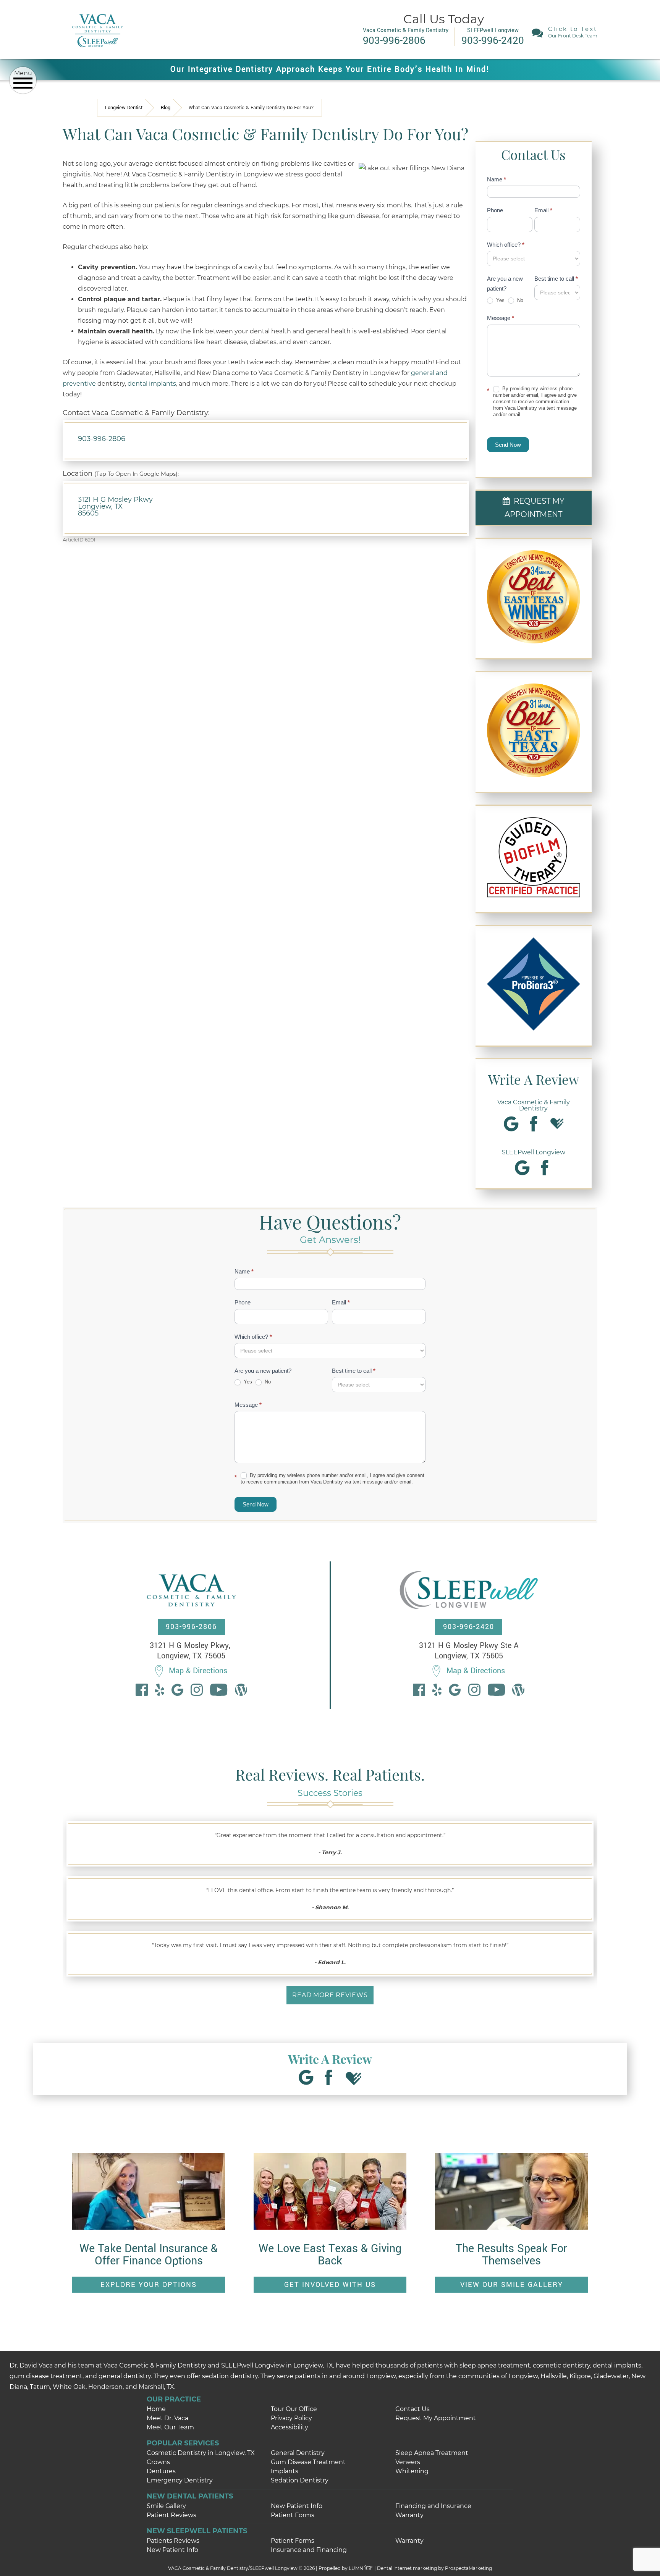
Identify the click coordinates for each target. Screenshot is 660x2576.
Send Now (508, 445)
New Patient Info (297, 2506)
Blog (166, 108)
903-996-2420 (469, 1627)
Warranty (409, 2515)
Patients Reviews (173, 2541)
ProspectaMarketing (468, 2568)
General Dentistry (298, 2453)
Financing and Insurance (433, 2506)
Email (543, 210)
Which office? (506, 245)
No (519, 300)
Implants (285, 2471)
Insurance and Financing (309, 2550)
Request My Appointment (436, 2418)
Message (501, 318)
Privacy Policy (291, 2418)
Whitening (412, 2471)
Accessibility (290, 2427)
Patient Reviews (171, 2515)
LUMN (357, 2568)
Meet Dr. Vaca (167, 2418)
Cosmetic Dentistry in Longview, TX (201, 2453)
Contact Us (412, 2409)
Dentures (161, 2471)
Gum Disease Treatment (308, 2462)
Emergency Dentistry (180, 2480)
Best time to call (556, 279)
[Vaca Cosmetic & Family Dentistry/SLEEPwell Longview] (97, 53)
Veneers (408, 2462)
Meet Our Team (170, 2427)
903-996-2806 (102, 439)
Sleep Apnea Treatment (432, 2453)
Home (156, 2409)
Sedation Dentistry (300, 2480)
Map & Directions (198, 1671)
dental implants (152, 384)
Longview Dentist (124, 108)
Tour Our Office (294, 2409)
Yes (500, 300)
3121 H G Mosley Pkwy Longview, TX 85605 (115, 506)
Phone (495, 210)
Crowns (158, 2462)
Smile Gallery (166, 2506)
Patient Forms (293, 2515)
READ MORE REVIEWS (330, 1995)
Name (497, 179)
